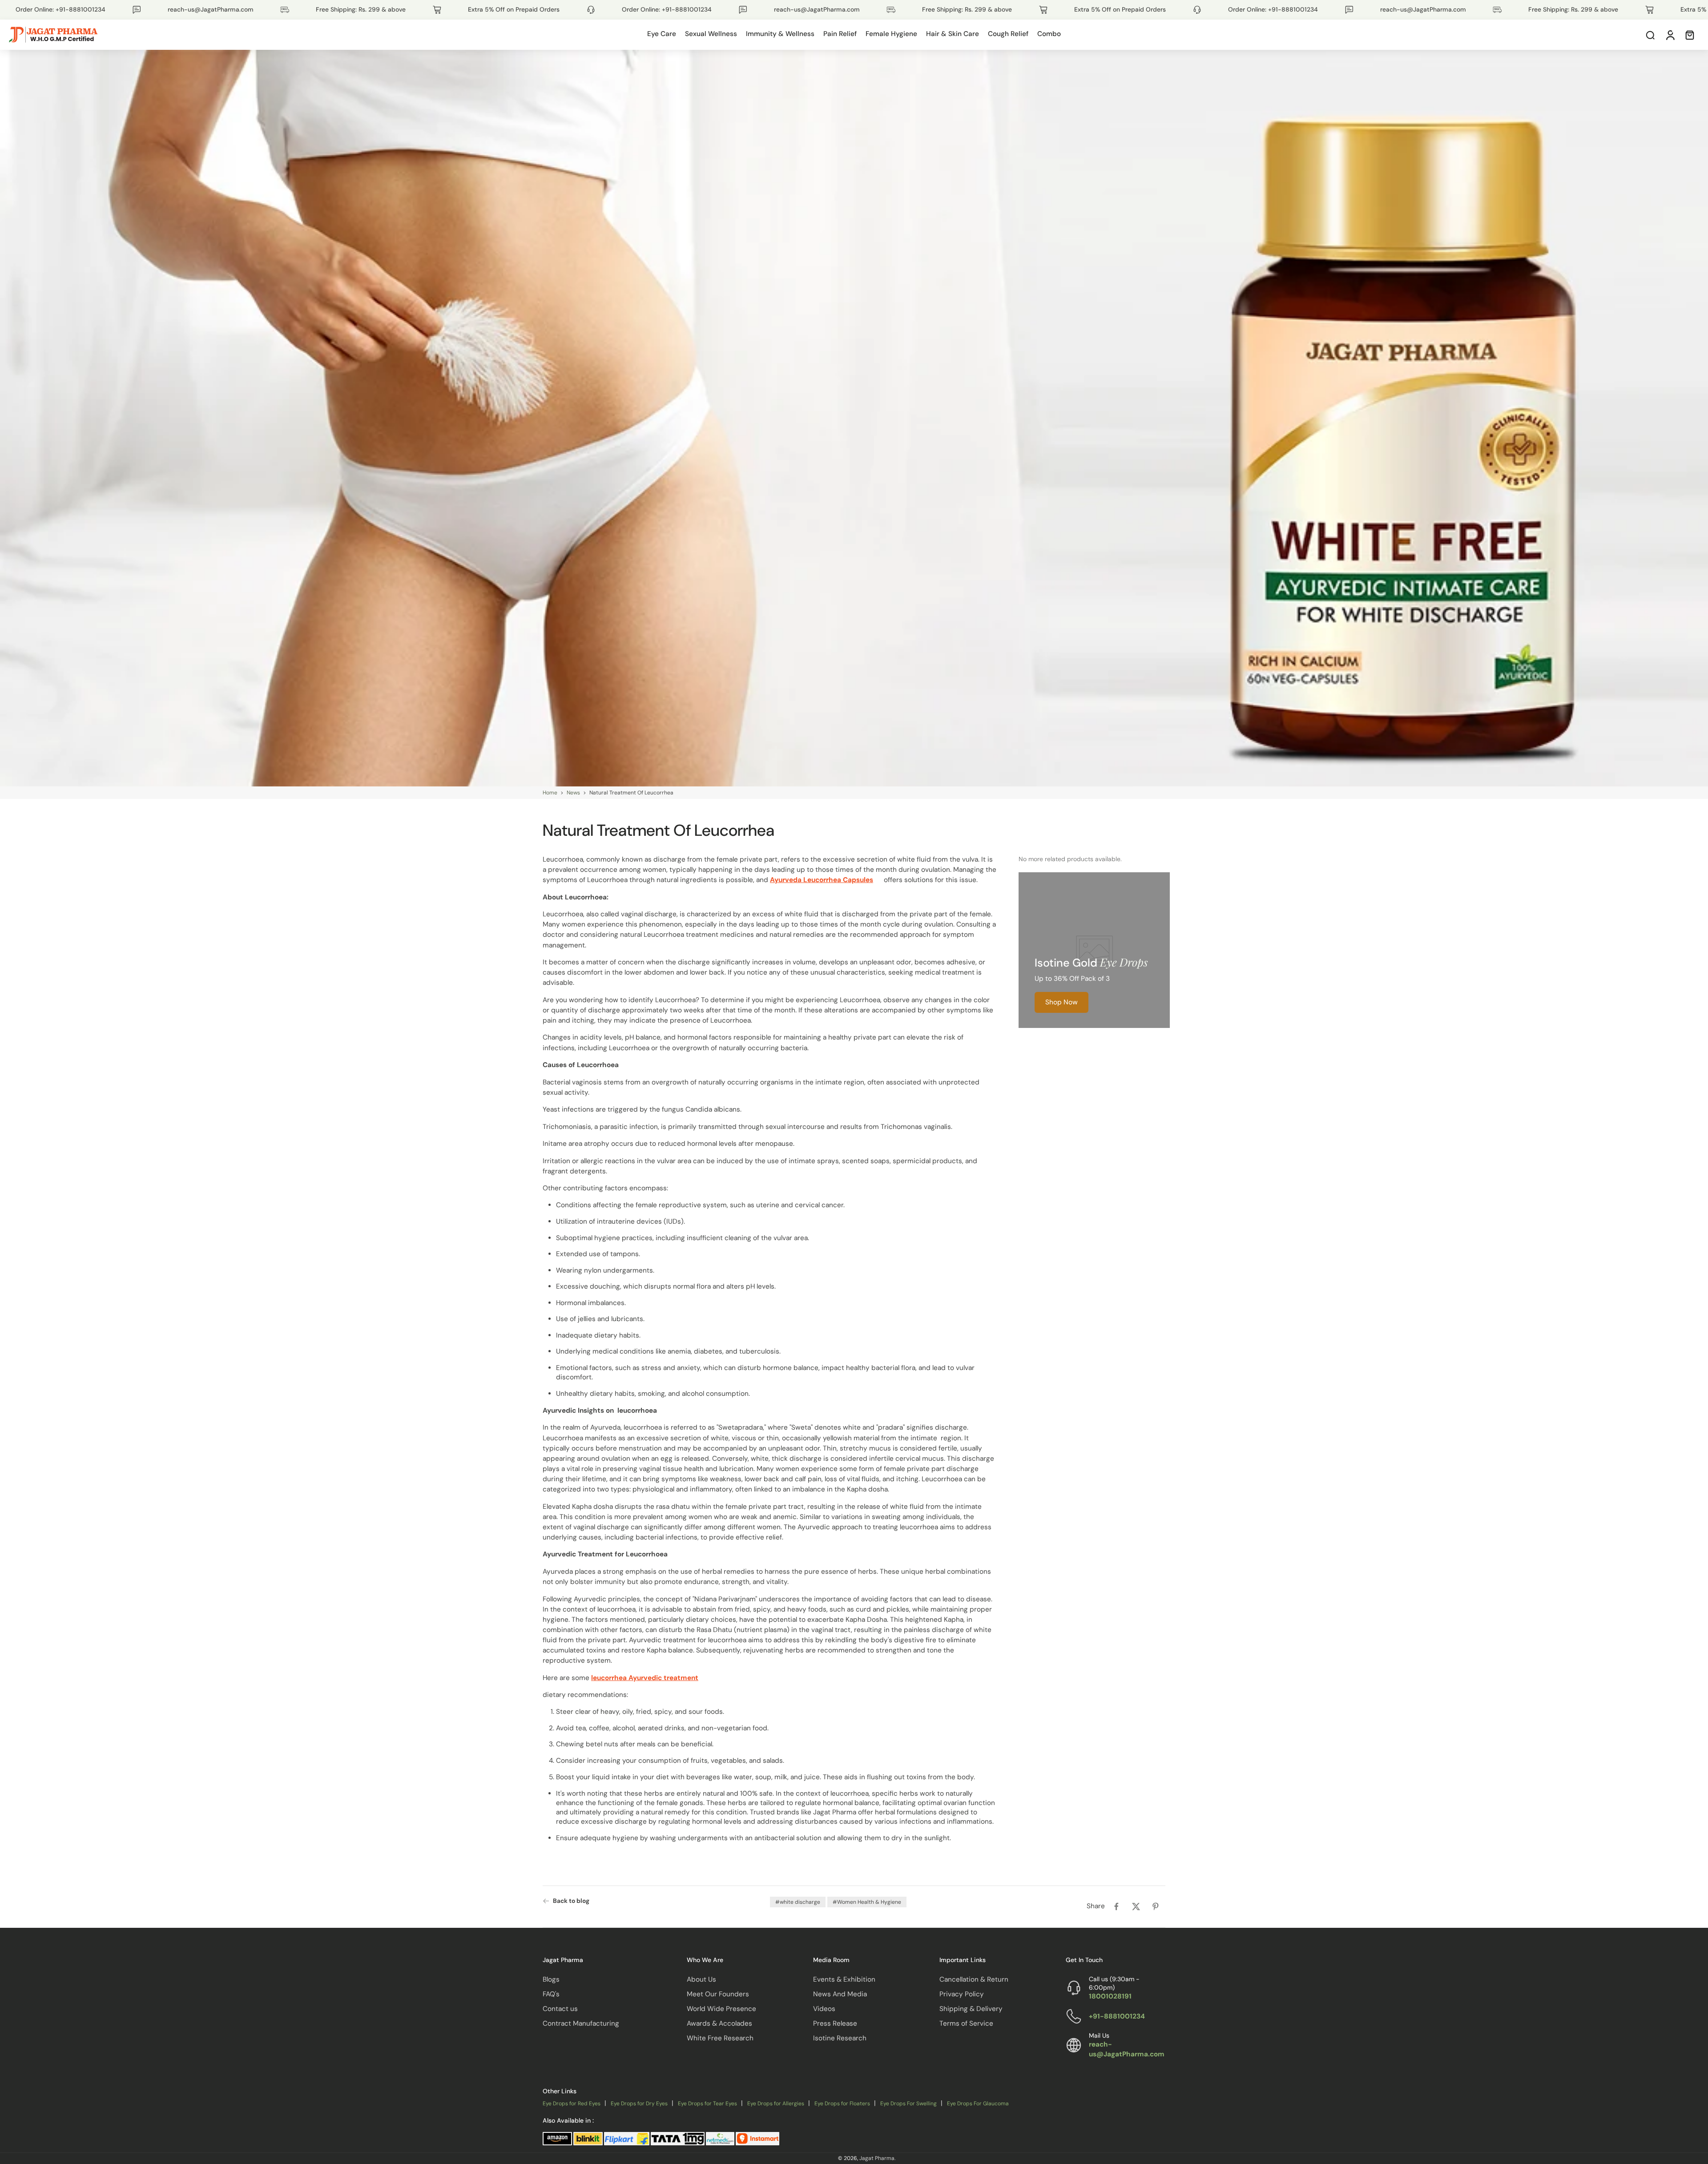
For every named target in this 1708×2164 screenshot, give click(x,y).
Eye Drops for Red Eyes (572, 2104)
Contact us (560, 2008)
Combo (1049, 34)
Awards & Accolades (719, 2023)
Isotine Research (840, 2038)
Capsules (858, 880)
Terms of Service (966, 2023)
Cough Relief (1008, 34)
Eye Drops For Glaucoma (978, 2104)
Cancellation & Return (974, 1979)
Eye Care (662, 34)
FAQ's (551, 1994)
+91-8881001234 (1117, 2016)
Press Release (835, 2023)
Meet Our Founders (718, 1994)
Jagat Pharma (877, 2158)
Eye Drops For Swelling (908, 2104)
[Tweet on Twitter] (1136, 1906)
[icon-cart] (1689, 35)
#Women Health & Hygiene (867, 1902)
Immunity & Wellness (780, 34)
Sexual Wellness (711, 34)
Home (550, 793)
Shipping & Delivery (971, 2008)
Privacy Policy (962, 1994)
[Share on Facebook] (1116, 1906)
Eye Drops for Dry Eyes (639, 2104)
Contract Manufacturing (581, 2023)
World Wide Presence (721, 2008)
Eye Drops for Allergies (776, 2104)
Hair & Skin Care (953, 34)
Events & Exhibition (844, 1979)
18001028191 (1110, 1996)
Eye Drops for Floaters (842, 2104)
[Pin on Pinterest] (1156, 1906)
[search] (1650, 35)
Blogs (551, 1979)
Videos (824, 2008)
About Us (701, 1979)
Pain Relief (840, 34)
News (573, 793)
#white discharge (798, 1902)
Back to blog (571, 1901)
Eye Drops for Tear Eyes (707, 2104)
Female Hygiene (891, 34)
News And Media (840, 1994)
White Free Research (720, 2038)
